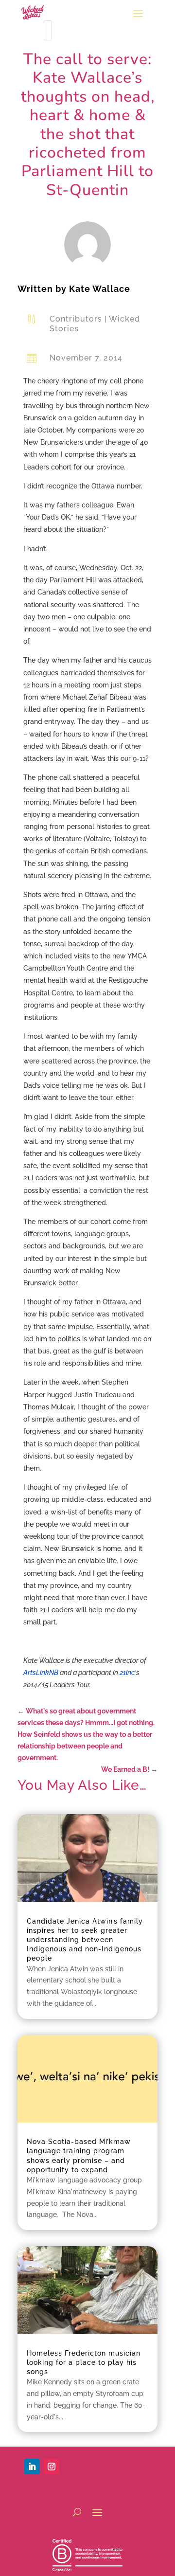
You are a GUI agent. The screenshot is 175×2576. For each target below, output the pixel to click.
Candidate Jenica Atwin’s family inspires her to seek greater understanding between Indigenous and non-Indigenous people (85, 1940)
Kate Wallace (100, 289)
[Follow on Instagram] (52, 2467)
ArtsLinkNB (41, 1673)
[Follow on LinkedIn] (32, 2467)
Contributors (76, 319)
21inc (127, 1673)
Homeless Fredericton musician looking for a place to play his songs (84, 2362)
